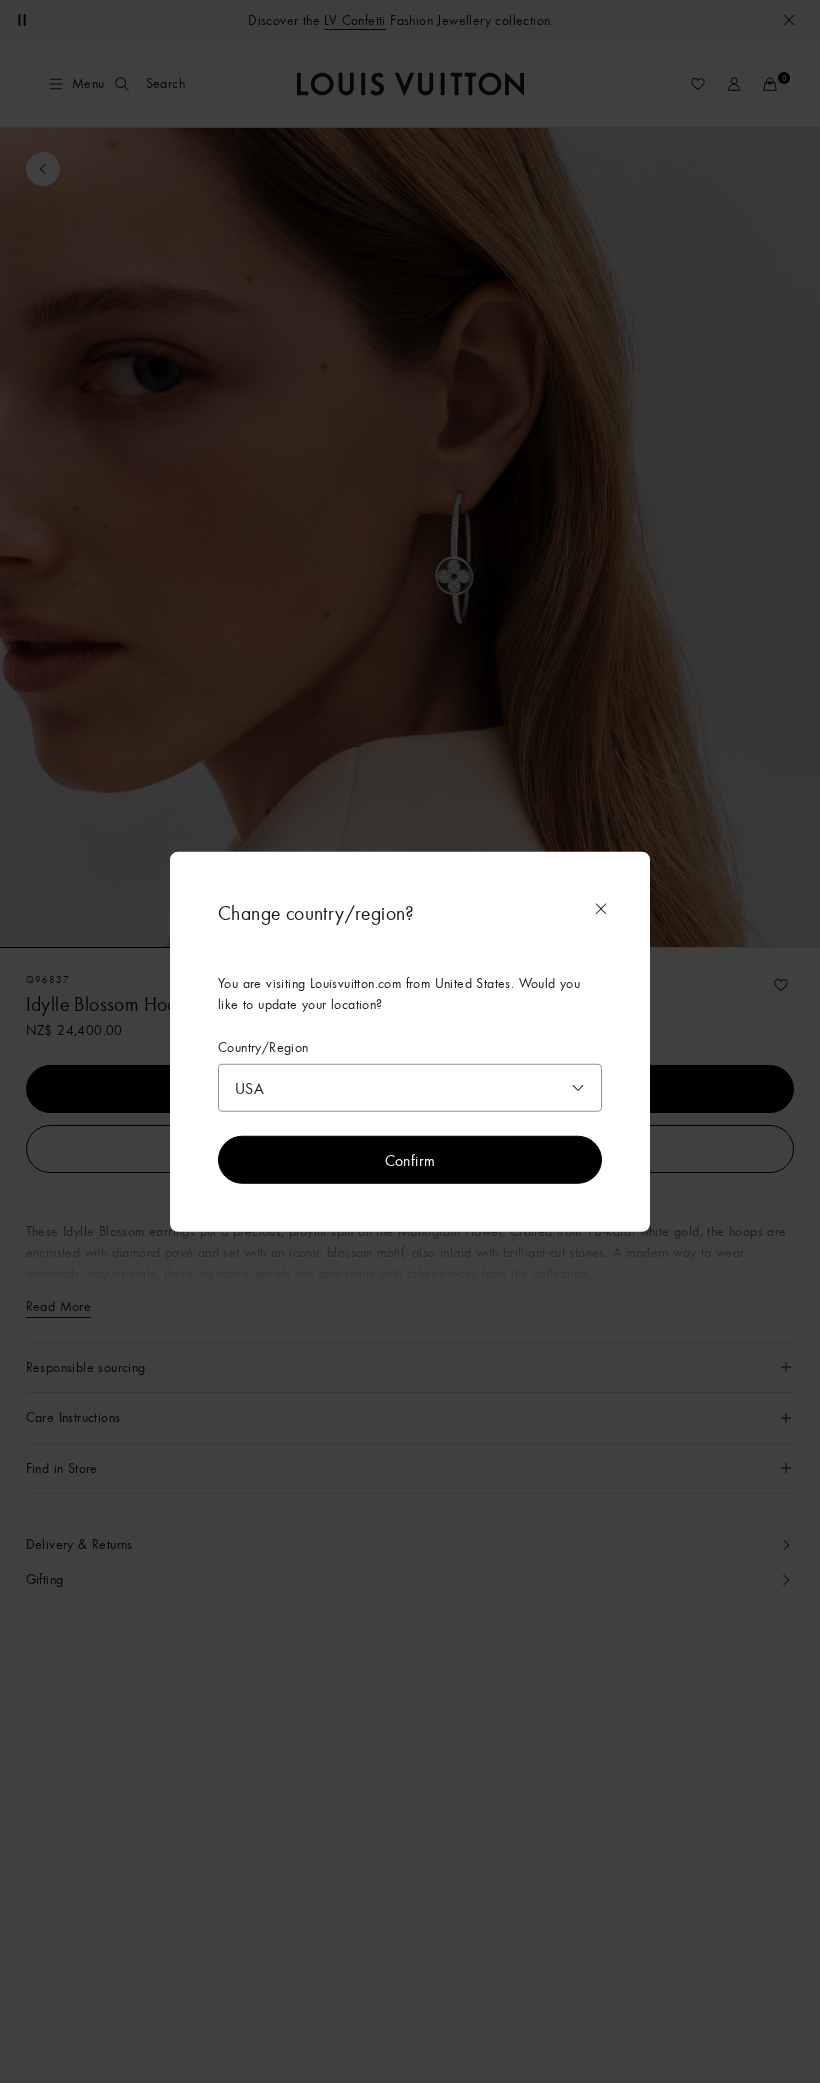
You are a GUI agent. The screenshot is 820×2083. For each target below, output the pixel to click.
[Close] (601, 908)
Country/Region (263, 1046)
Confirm (410, 1160)
